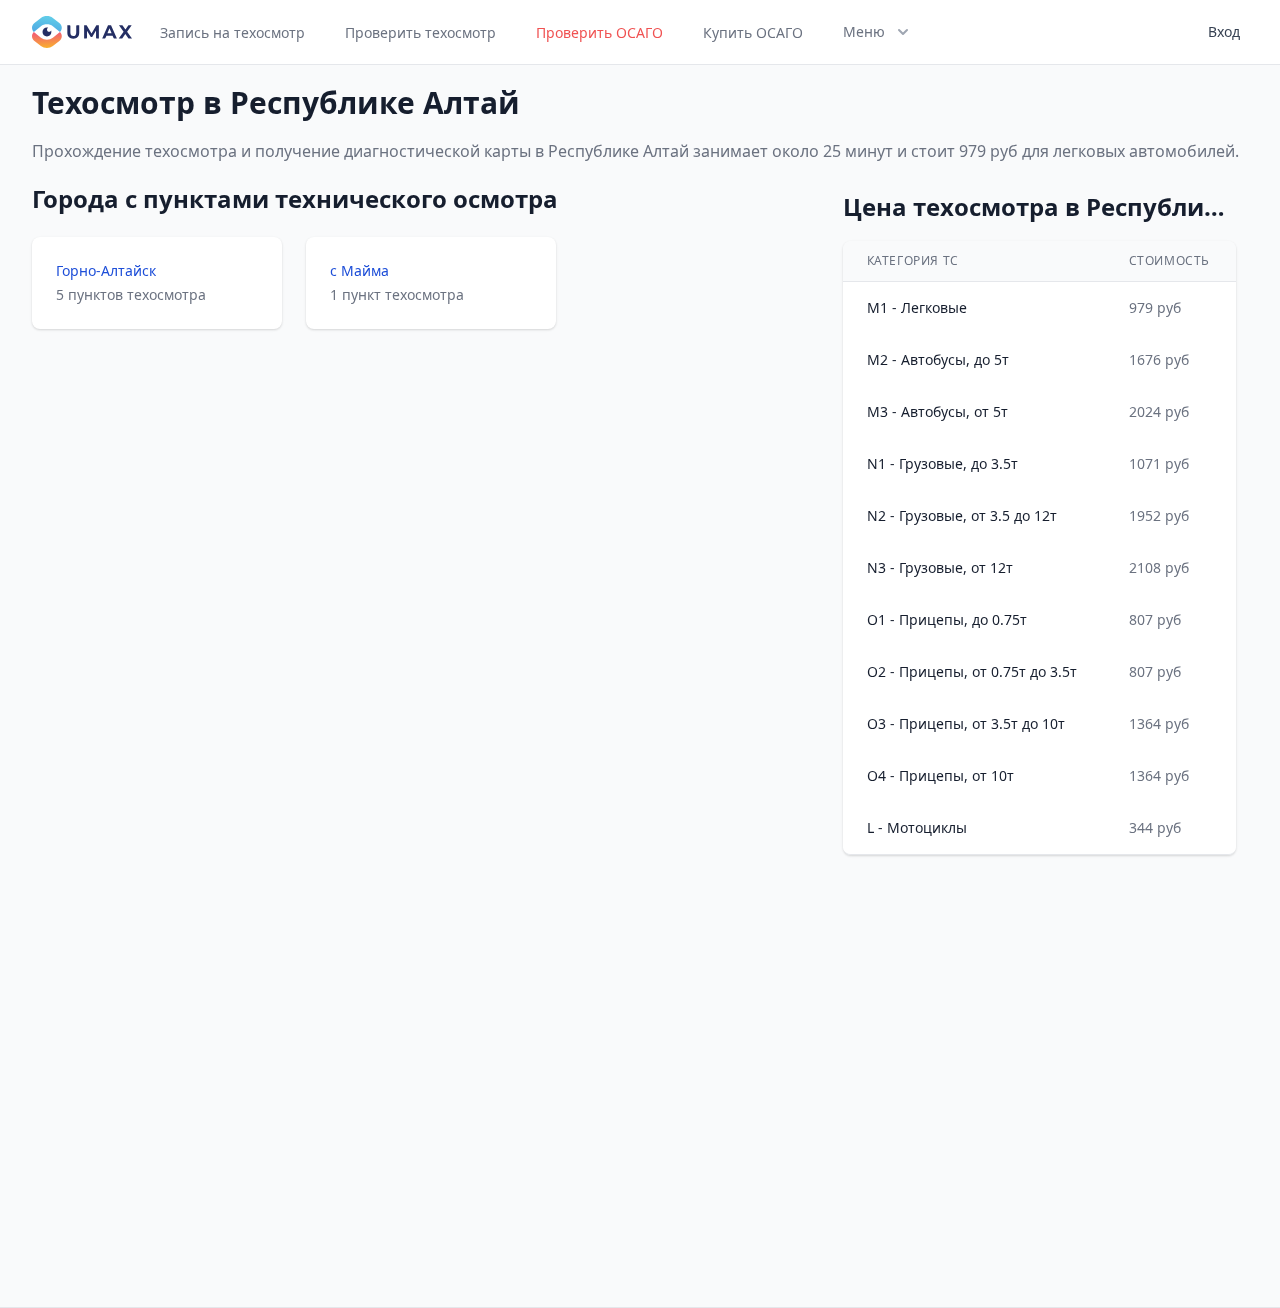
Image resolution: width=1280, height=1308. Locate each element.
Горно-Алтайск (106, 270)
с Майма (359, 270)
